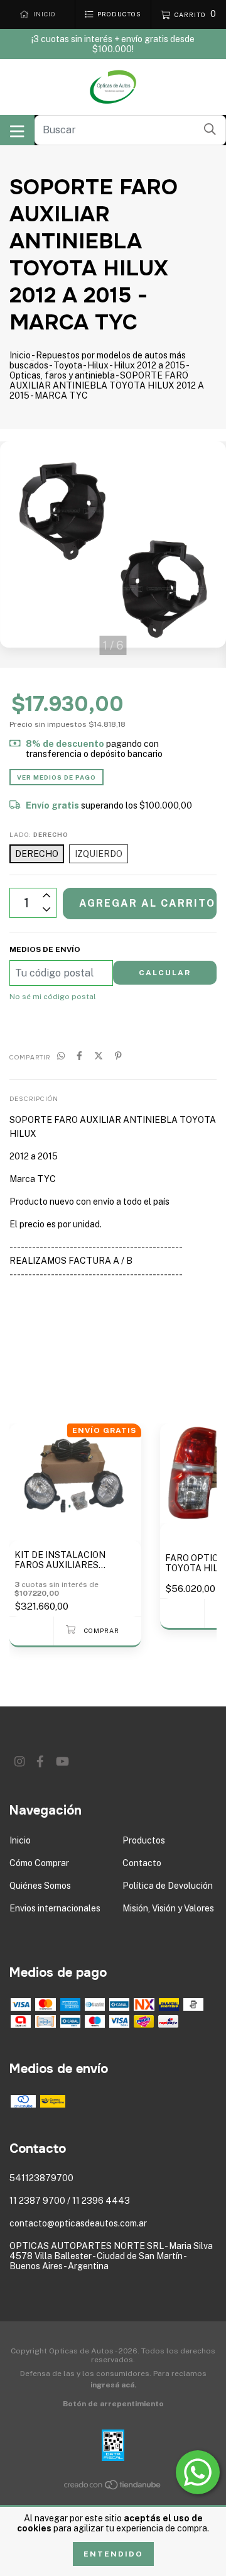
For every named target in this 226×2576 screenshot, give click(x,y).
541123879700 (41, 2178)
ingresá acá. (113, 2385)
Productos (144, 1840)
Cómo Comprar (39, 1863)
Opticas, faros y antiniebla (62, 375)
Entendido (113, 2554)
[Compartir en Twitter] (99, 1056)
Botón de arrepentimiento (113, 2404)
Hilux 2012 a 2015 (149, 365)
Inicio (20, 355)
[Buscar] (210, 129)
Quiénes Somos (40, 1886)
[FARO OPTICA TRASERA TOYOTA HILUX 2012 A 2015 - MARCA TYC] (182, 1613)
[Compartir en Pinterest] (118, 1056)
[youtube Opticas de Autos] (62, 1761)
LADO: (39, 834)
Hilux (98, 365)
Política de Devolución (168, 1886)
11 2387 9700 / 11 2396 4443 (70, 2201)
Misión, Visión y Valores (168, 1908)
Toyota (68, 365)
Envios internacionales (55, 1908)
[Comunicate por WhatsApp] (198, 2472)
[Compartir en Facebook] (79, 1056)
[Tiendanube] (113, 2487)
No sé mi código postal (53, 997)
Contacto (142, 1863)
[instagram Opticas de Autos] (19, 1761)
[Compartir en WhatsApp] (61, 1056)
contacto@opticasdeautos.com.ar (78, 2223)
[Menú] (17, 130)
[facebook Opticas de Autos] (40, 1761)
